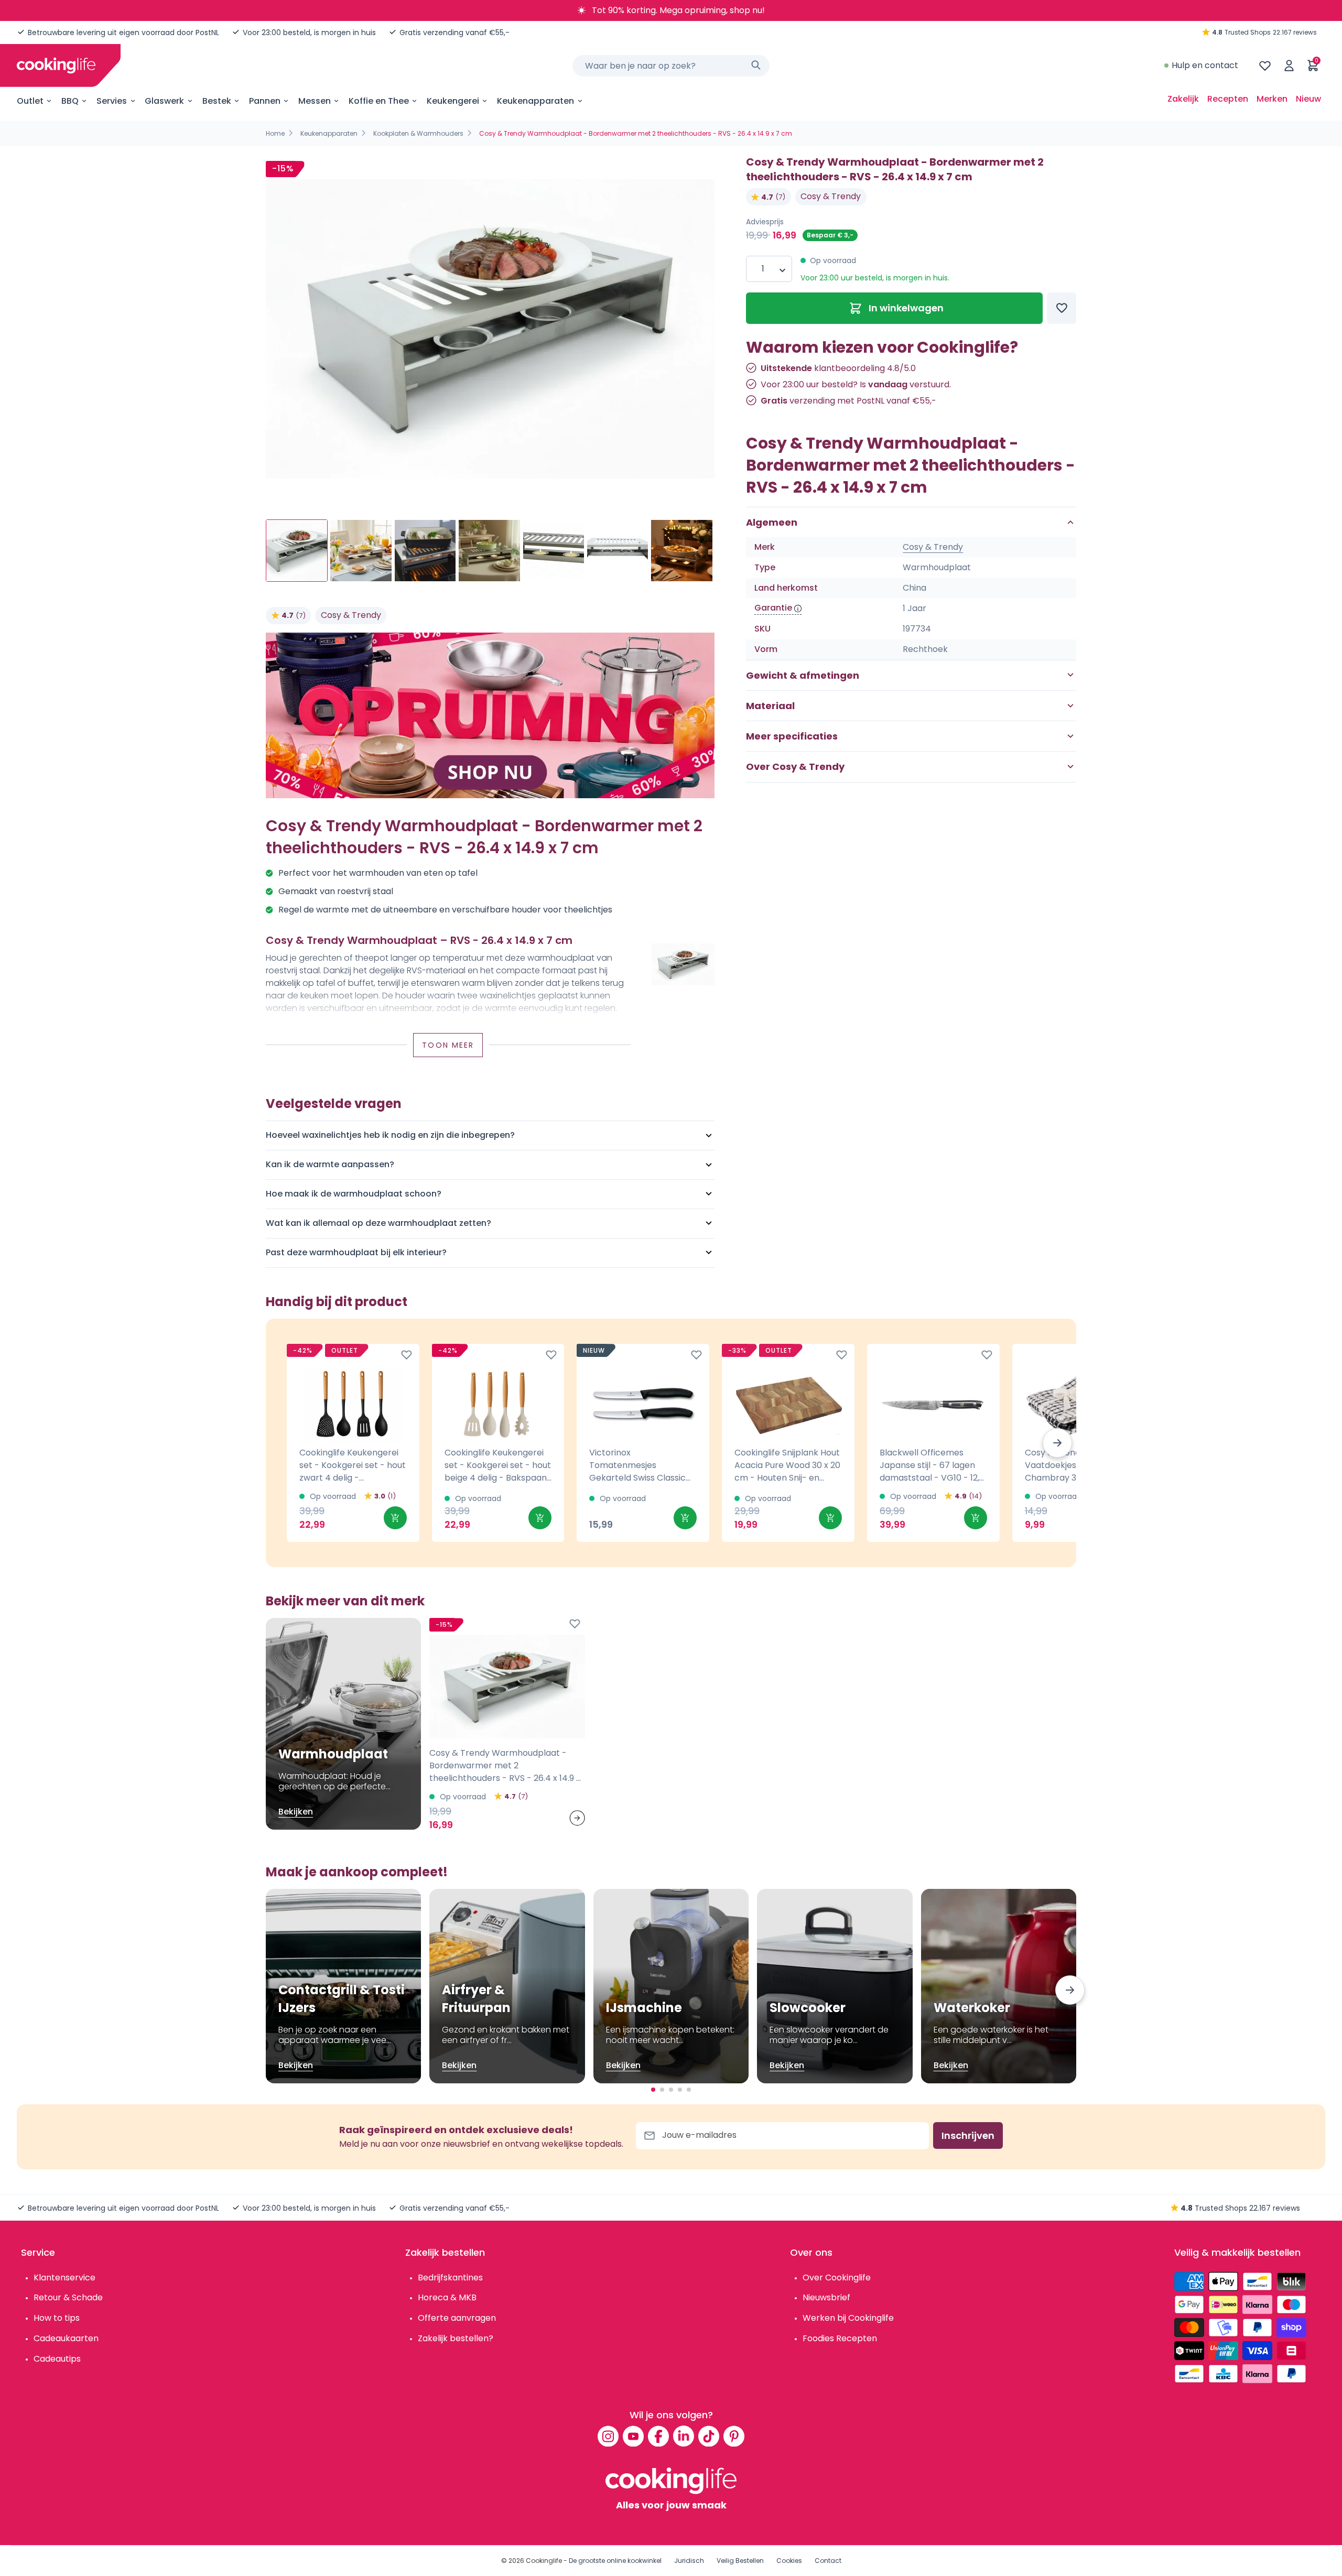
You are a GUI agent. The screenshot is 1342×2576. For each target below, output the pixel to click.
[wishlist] (1265, 66)
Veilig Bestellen (740, 2561)
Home (275, 133)
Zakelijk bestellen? (456, 2338)
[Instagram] (608, 2436)
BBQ (70, 101)
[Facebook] (658, 2436)
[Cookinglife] (56, 66)
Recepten (1228, 99)
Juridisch (689, 2561)
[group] (490, 329)
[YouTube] (633, 2436)
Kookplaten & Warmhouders (418, 133)
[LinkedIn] (684, 2436)
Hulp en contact (1205, 65)
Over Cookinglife (837, 2278)
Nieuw (1308, 99)
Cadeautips (57, 2359)
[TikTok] (709, 2436)
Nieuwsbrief (826, 2297)
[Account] (1289, 66)
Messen (315, 101)
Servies (112, 101)
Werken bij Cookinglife (848, 2318)
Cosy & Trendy (351, 615)
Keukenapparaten (535, 101)
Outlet (30, 101)
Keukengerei (453, 101)
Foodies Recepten (840, 2338)
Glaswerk (164, 101)
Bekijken (296, 1812)
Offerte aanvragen (457, 2318)
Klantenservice (64, 2278)
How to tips (57, 2318)
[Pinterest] (734, 2436)
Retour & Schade (68, 2297)
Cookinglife (544, 2561)
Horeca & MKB (447, 2297)
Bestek (217, 101)
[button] (1057, 1443)
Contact (828, 2561)
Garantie (773, 608)
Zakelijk (1183, 99)
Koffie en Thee (379, 101)
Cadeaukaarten (66, 2338)
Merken (1272, 99)
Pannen (265, 101)
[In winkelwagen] (395, 1518)
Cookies (789, 2561)
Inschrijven (968, 2135)
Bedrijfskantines (450, 2278)
